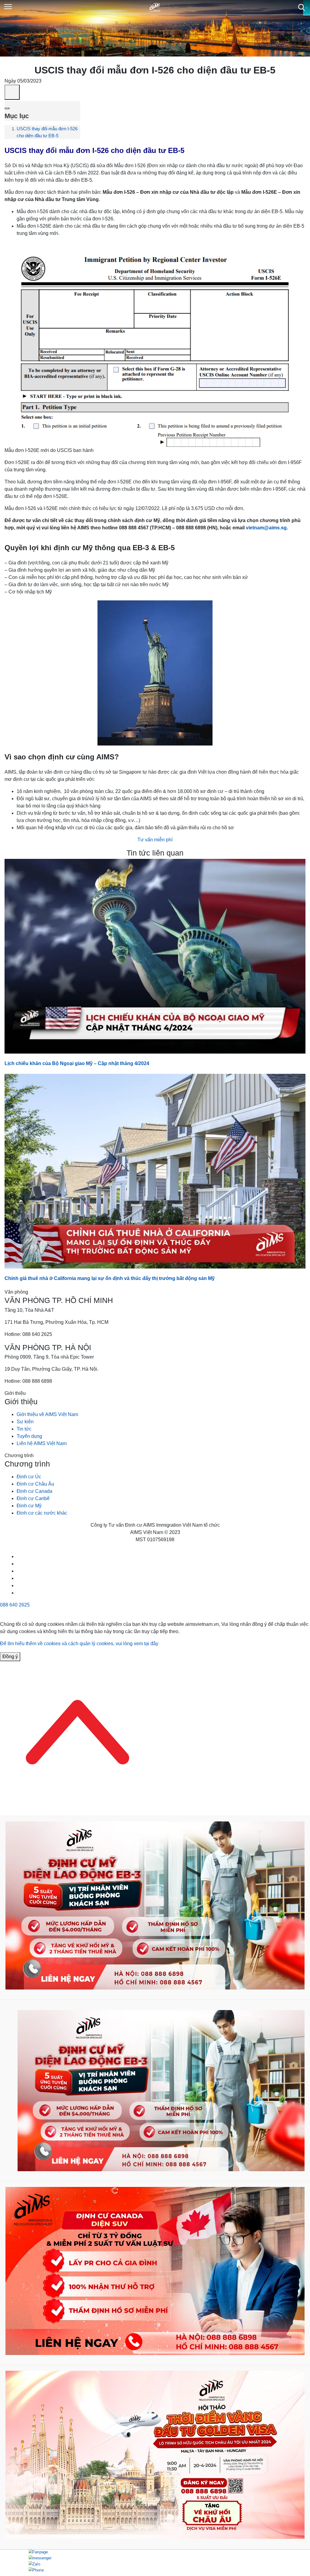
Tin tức (24, 1429)
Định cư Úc (29, 1477)
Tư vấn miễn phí (155, 840)
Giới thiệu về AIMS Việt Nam (47, 1414)
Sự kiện (25, 1422)
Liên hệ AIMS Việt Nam (42, 1443)
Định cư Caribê (33, 1498)
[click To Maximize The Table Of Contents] (12, 92)
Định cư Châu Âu (35, 1484)
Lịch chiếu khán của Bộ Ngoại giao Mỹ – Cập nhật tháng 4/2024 (77, 1063)
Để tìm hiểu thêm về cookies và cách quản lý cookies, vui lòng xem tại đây (79, 1644)
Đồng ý (10, 1657)
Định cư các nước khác (42, 1513)
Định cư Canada (35, 1491)
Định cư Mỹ (29, 1506)
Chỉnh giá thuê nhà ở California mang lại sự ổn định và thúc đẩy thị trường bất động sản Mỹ (110, 1278)
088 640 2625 (15, 1605)
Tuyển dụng (29, 1436)
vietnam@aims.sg (266, 528)
